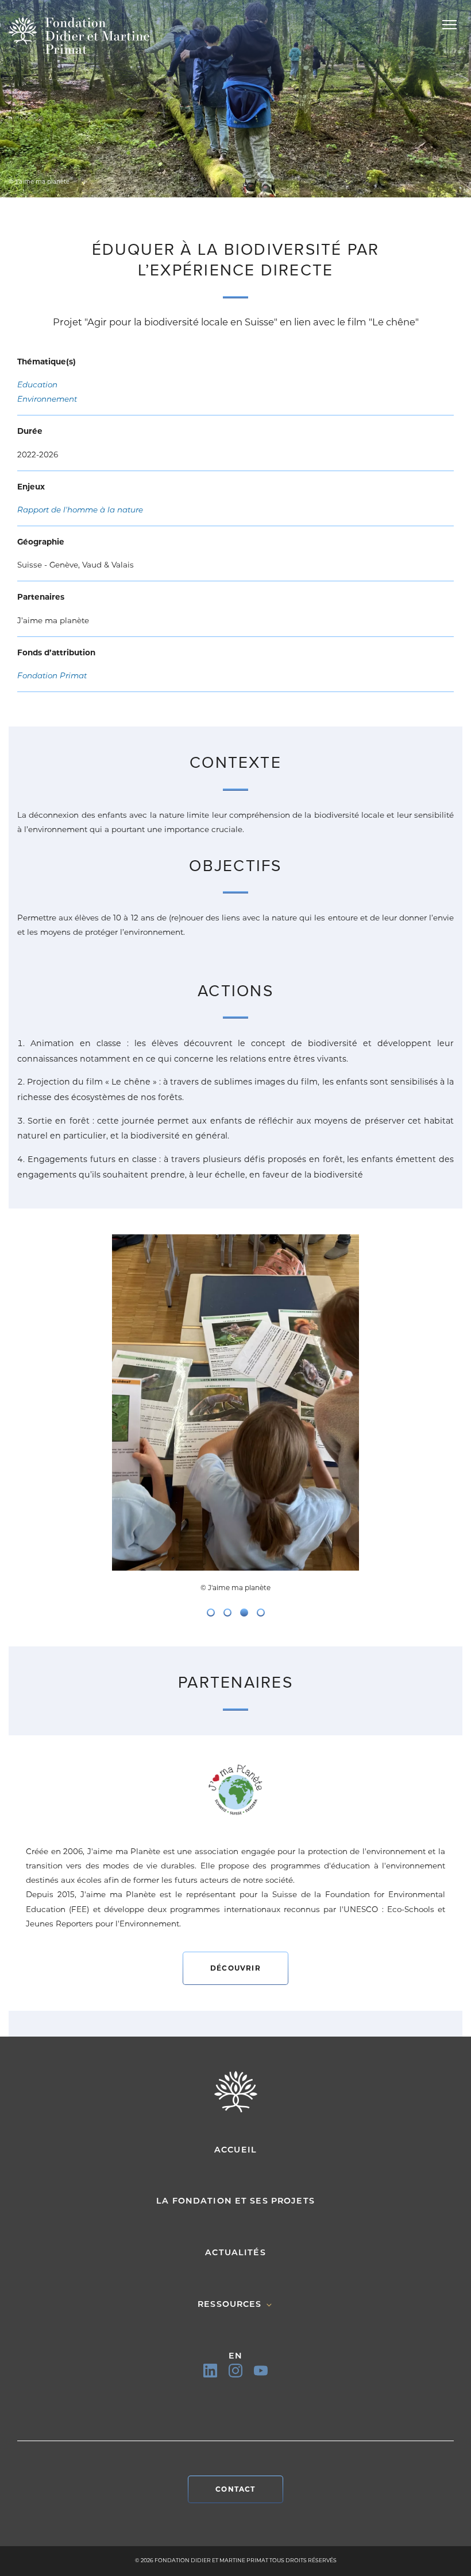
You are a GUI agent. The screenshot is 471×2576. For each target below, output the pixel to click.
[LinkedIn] (210, 2371)
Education (37, 384)
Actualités (235, 2252)
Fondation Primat (52, 675)
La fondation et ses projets (235, 2201)
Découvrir (235, 1968)
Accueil (235, 2150)
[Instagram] (235, 2371)
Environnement (47, 399)
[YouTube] (261, 2371)
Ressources (231, 2304)
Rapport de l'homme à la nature (80, 510)
